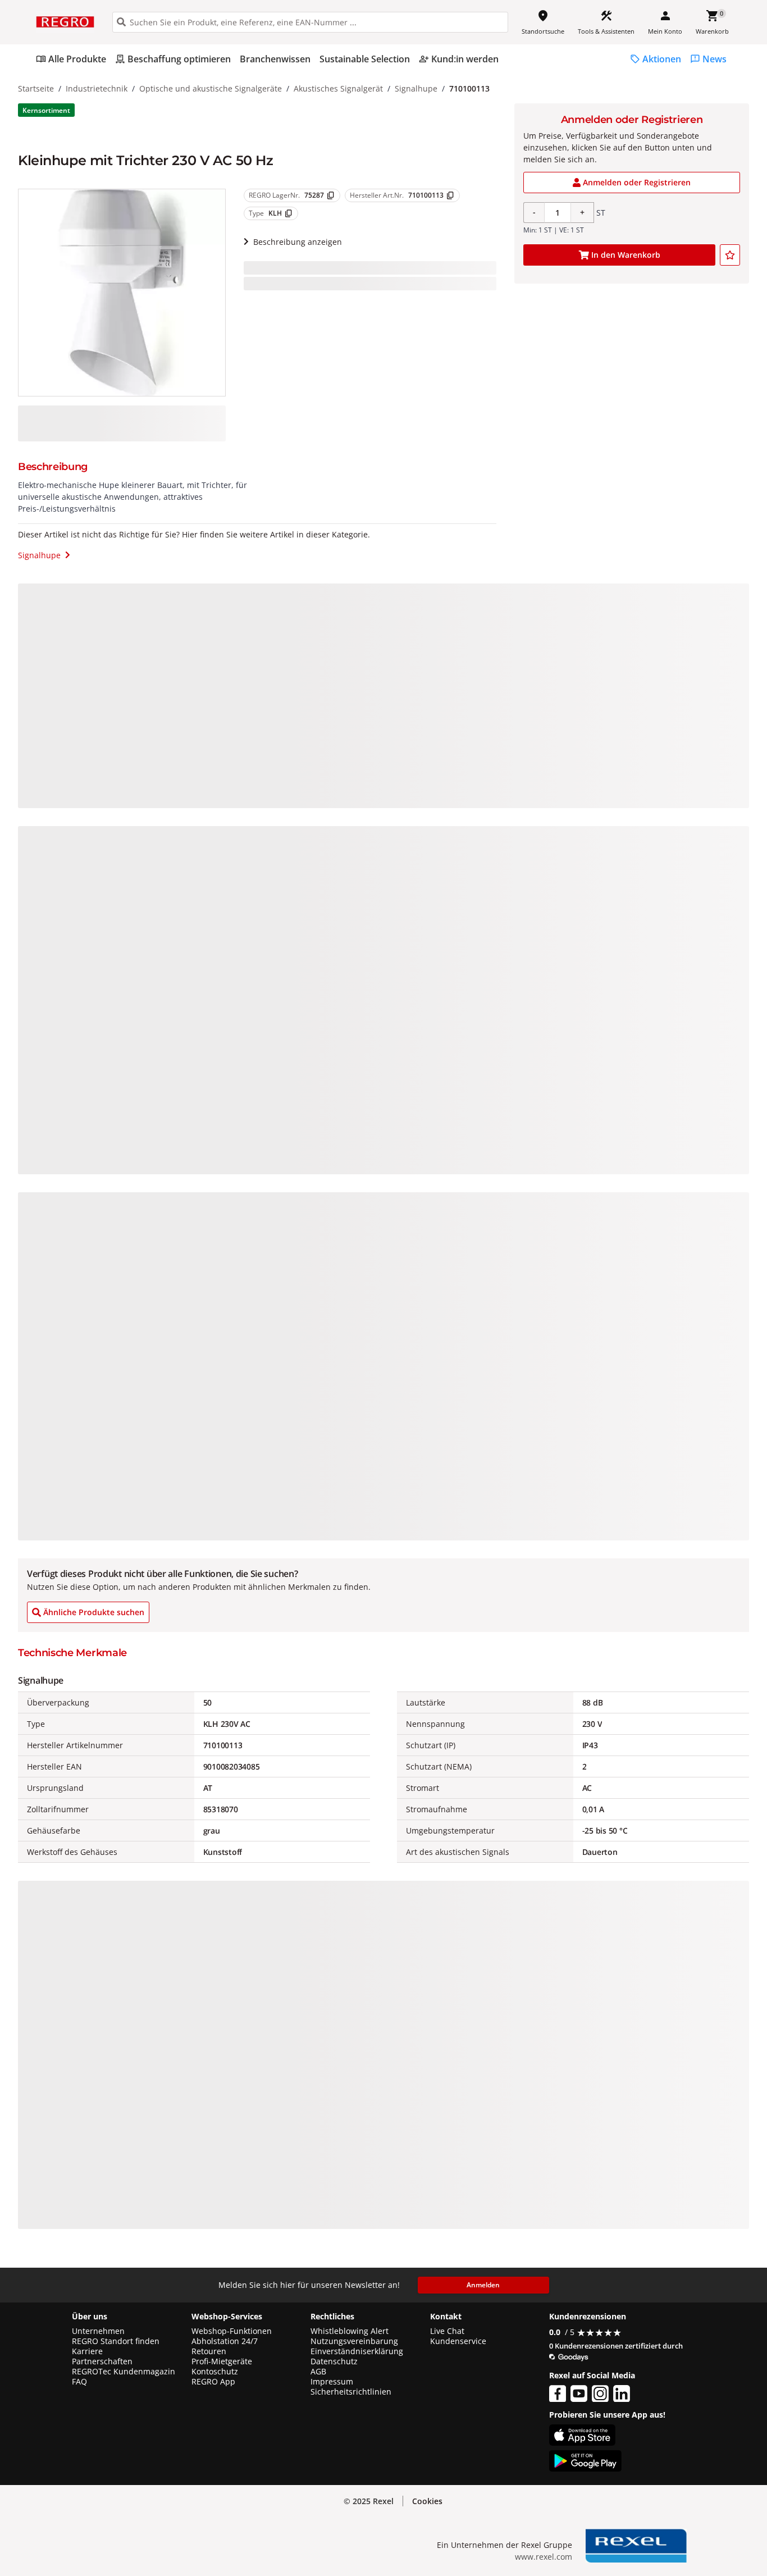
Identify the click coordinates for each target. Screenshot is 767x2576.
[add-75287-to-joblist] (730, 255)
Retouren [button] (209, 2351)
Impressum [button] (332, 2382)
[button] (427, 2501)
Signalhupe (416, 88)
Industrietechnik (97, 88)
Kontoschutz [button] (215, 2372)
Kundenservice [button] (458, 2341)
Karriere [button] (87, 2351)
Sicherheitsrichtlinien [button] (351, 2392)
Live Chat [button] (447, 2331)
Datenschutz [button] (334, 2361)
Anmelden (483, 2285)
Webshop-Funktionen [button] (232, 2331)
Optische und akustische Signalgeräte (211, 88)
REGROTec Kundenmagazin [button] (124, 2372)
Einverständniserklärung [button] (357, 2351)
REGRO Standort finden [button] (116, 2341)
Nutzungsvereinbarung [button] (354, 2341)
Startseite (36, 88)
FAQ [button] (79, 2382)
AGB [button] (318, 2372)
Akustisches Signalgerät (338, 88)
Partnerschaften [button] (102, 2361)
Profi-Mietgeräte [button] (222, 2361)
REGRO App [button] (213, 2382)
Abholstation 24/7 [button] (225, 2341)
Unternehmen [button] (98, 2331)
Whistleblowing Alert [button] (350, 2331)
